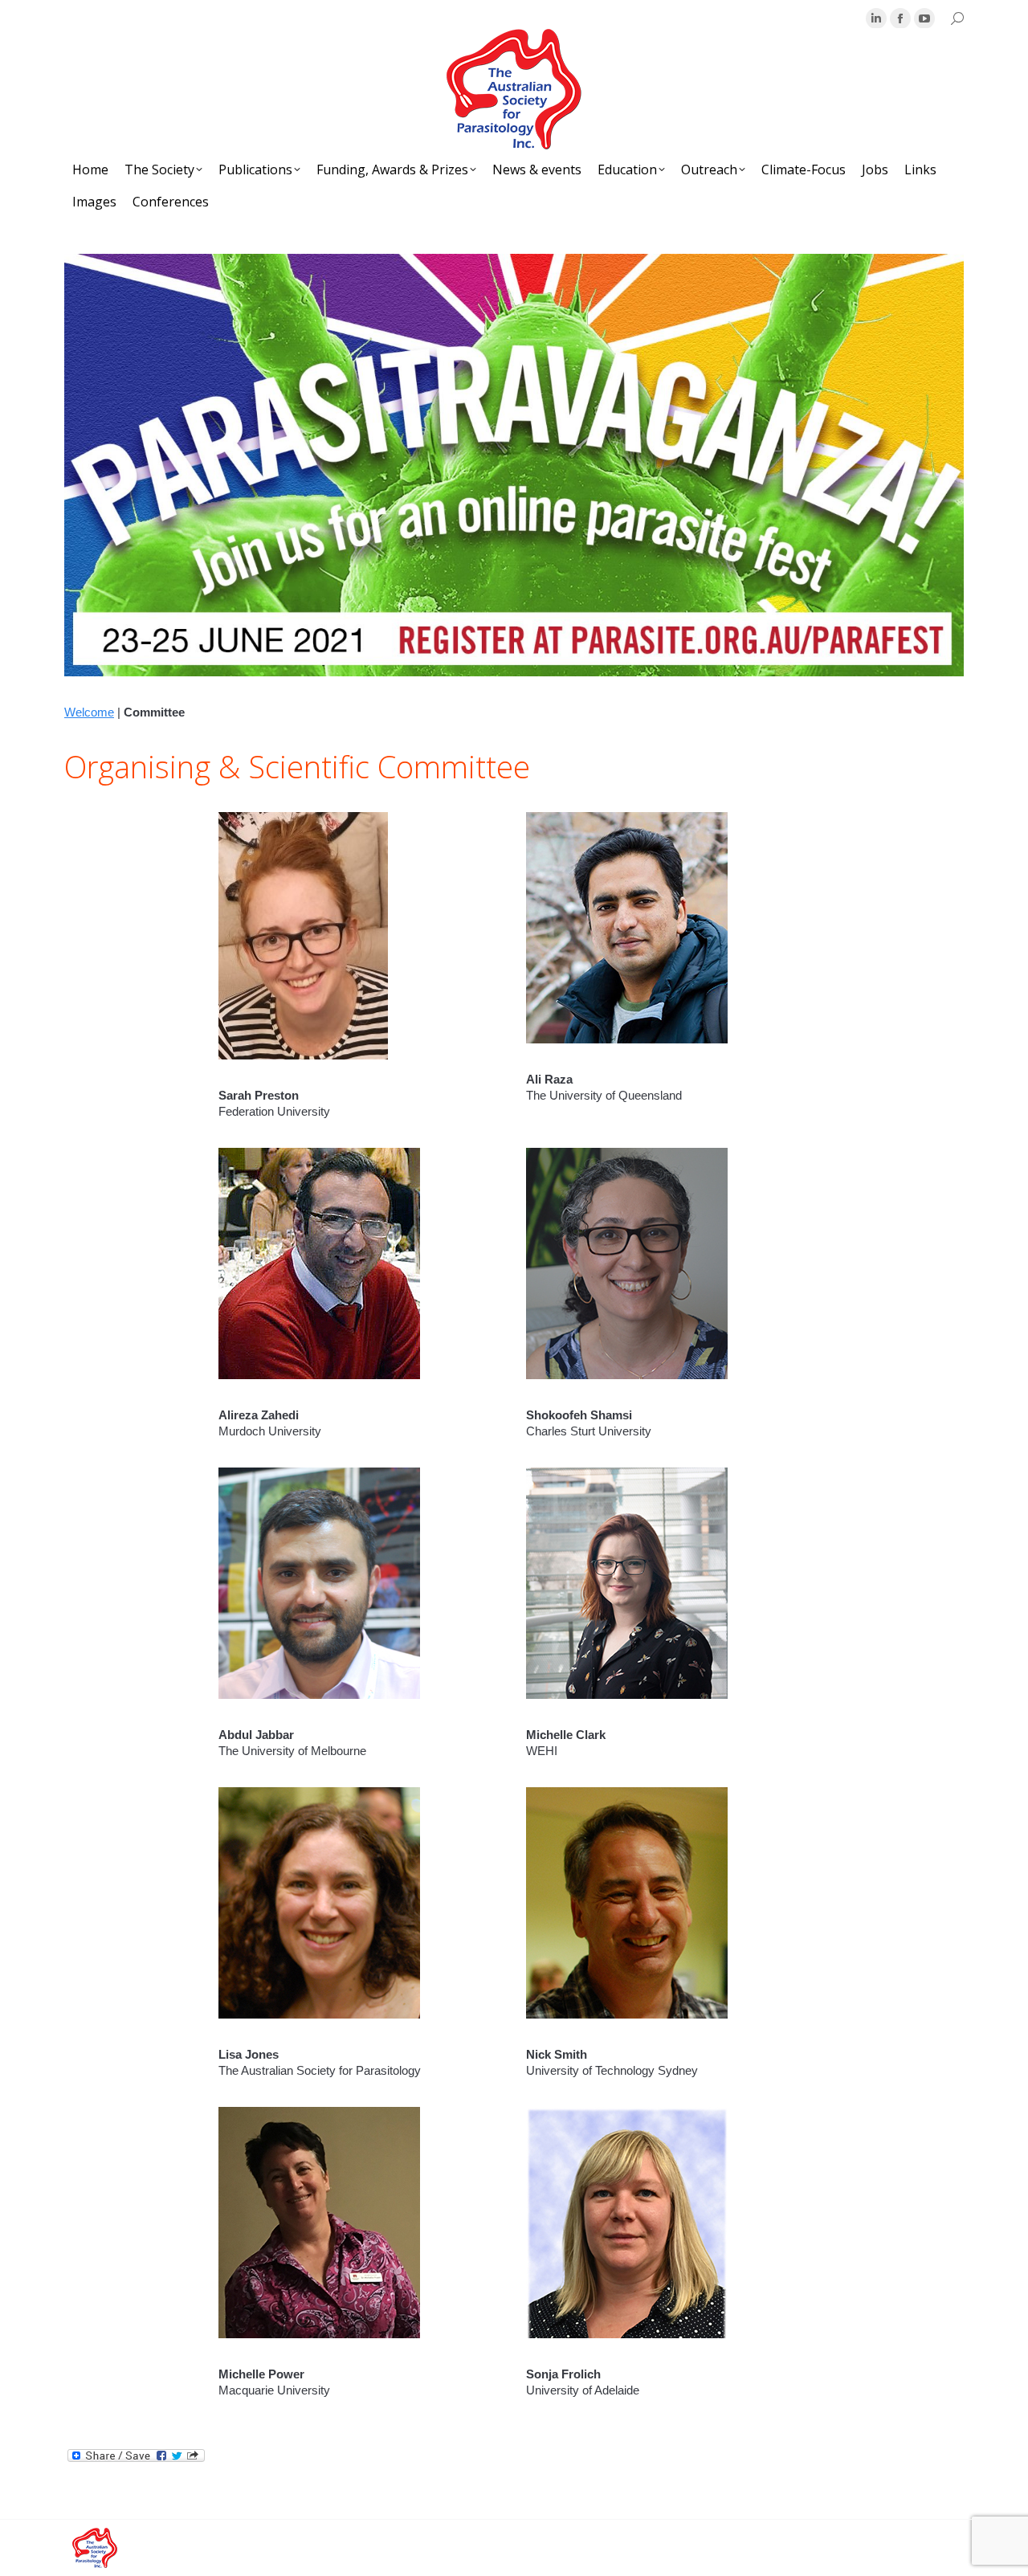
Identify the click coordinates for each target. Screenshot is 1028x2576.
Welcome (89, 712)
